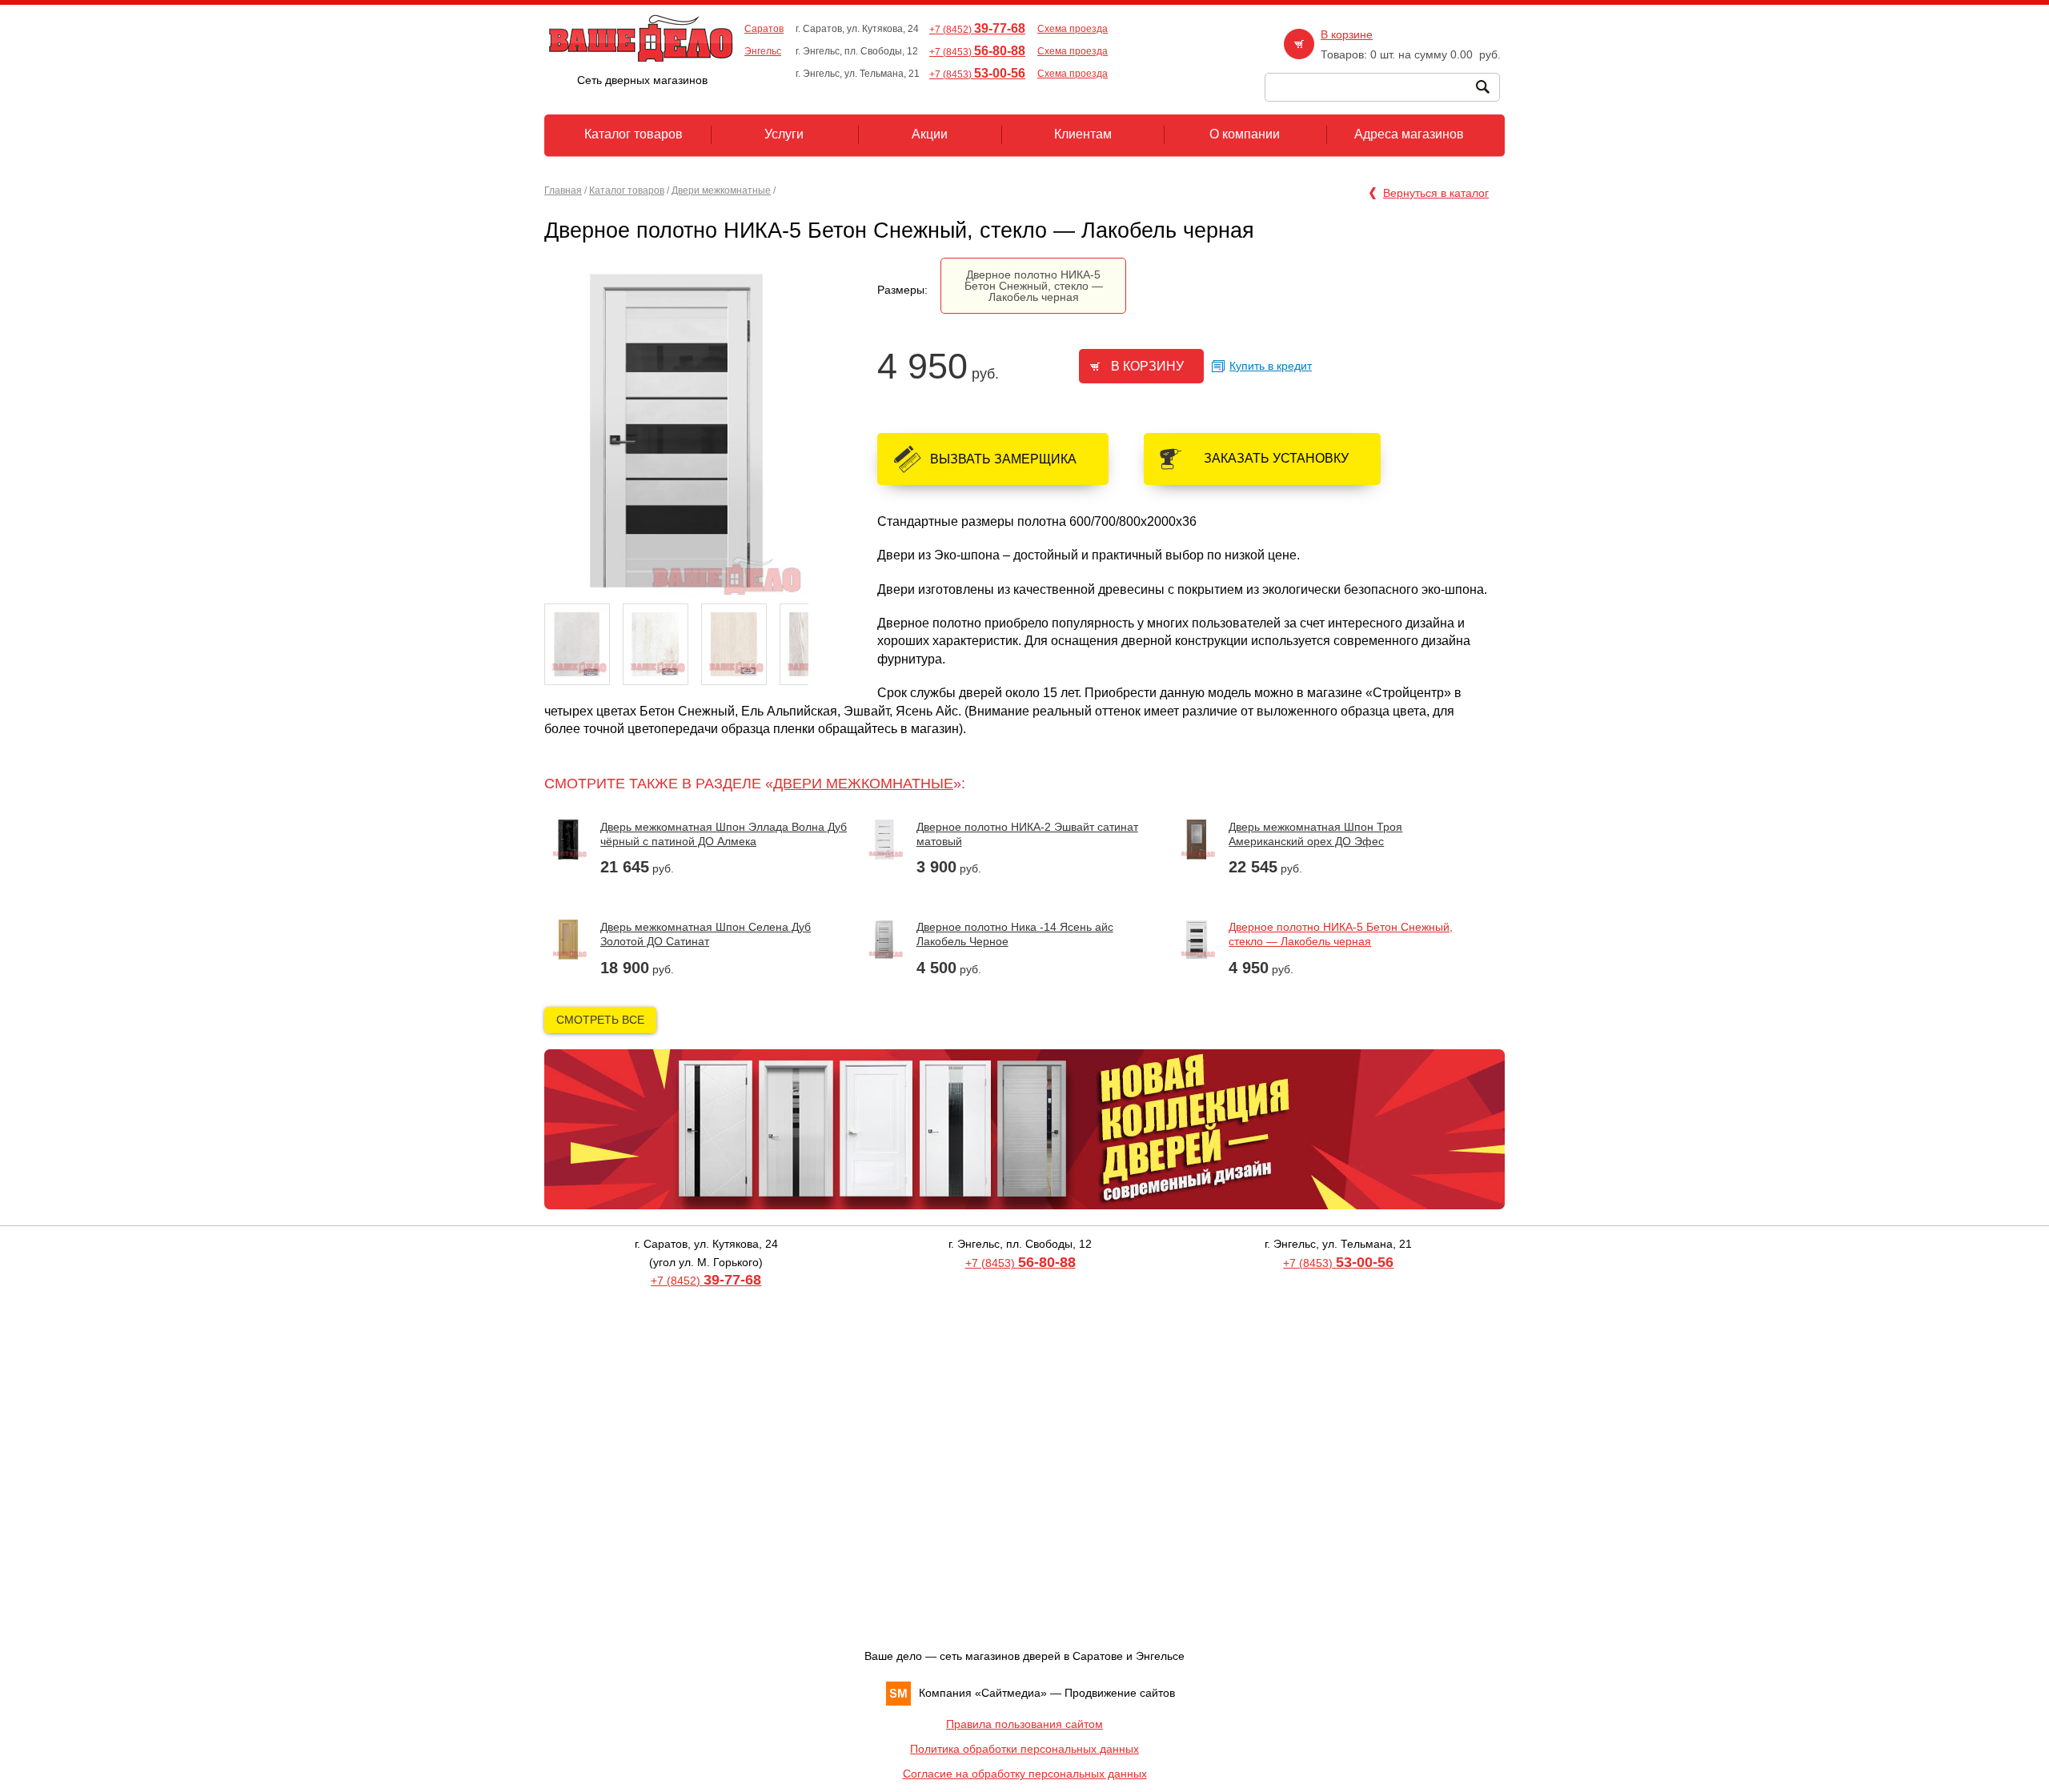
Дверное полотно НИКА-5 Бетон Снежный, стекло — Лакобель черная (1034, 286)
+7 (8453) (977, 52)
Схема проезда (1073, 29)
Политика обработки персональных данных (1024, 1749)
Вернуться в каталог (1436, 193)
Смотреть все (600, 1020)
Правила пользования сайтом (1024, 1724)
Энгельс (763, 51)
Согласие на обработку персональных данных (1025, 1774)
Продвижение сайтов (1120, 1693)
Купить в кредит (1271, 366)
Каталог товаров (627, 190)
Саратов (764, 29)
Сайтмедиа (1011, 1693)
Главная (563, 190)
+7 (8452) (977, 30)
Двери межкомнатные (721, 190)
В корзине (1347, 34)
